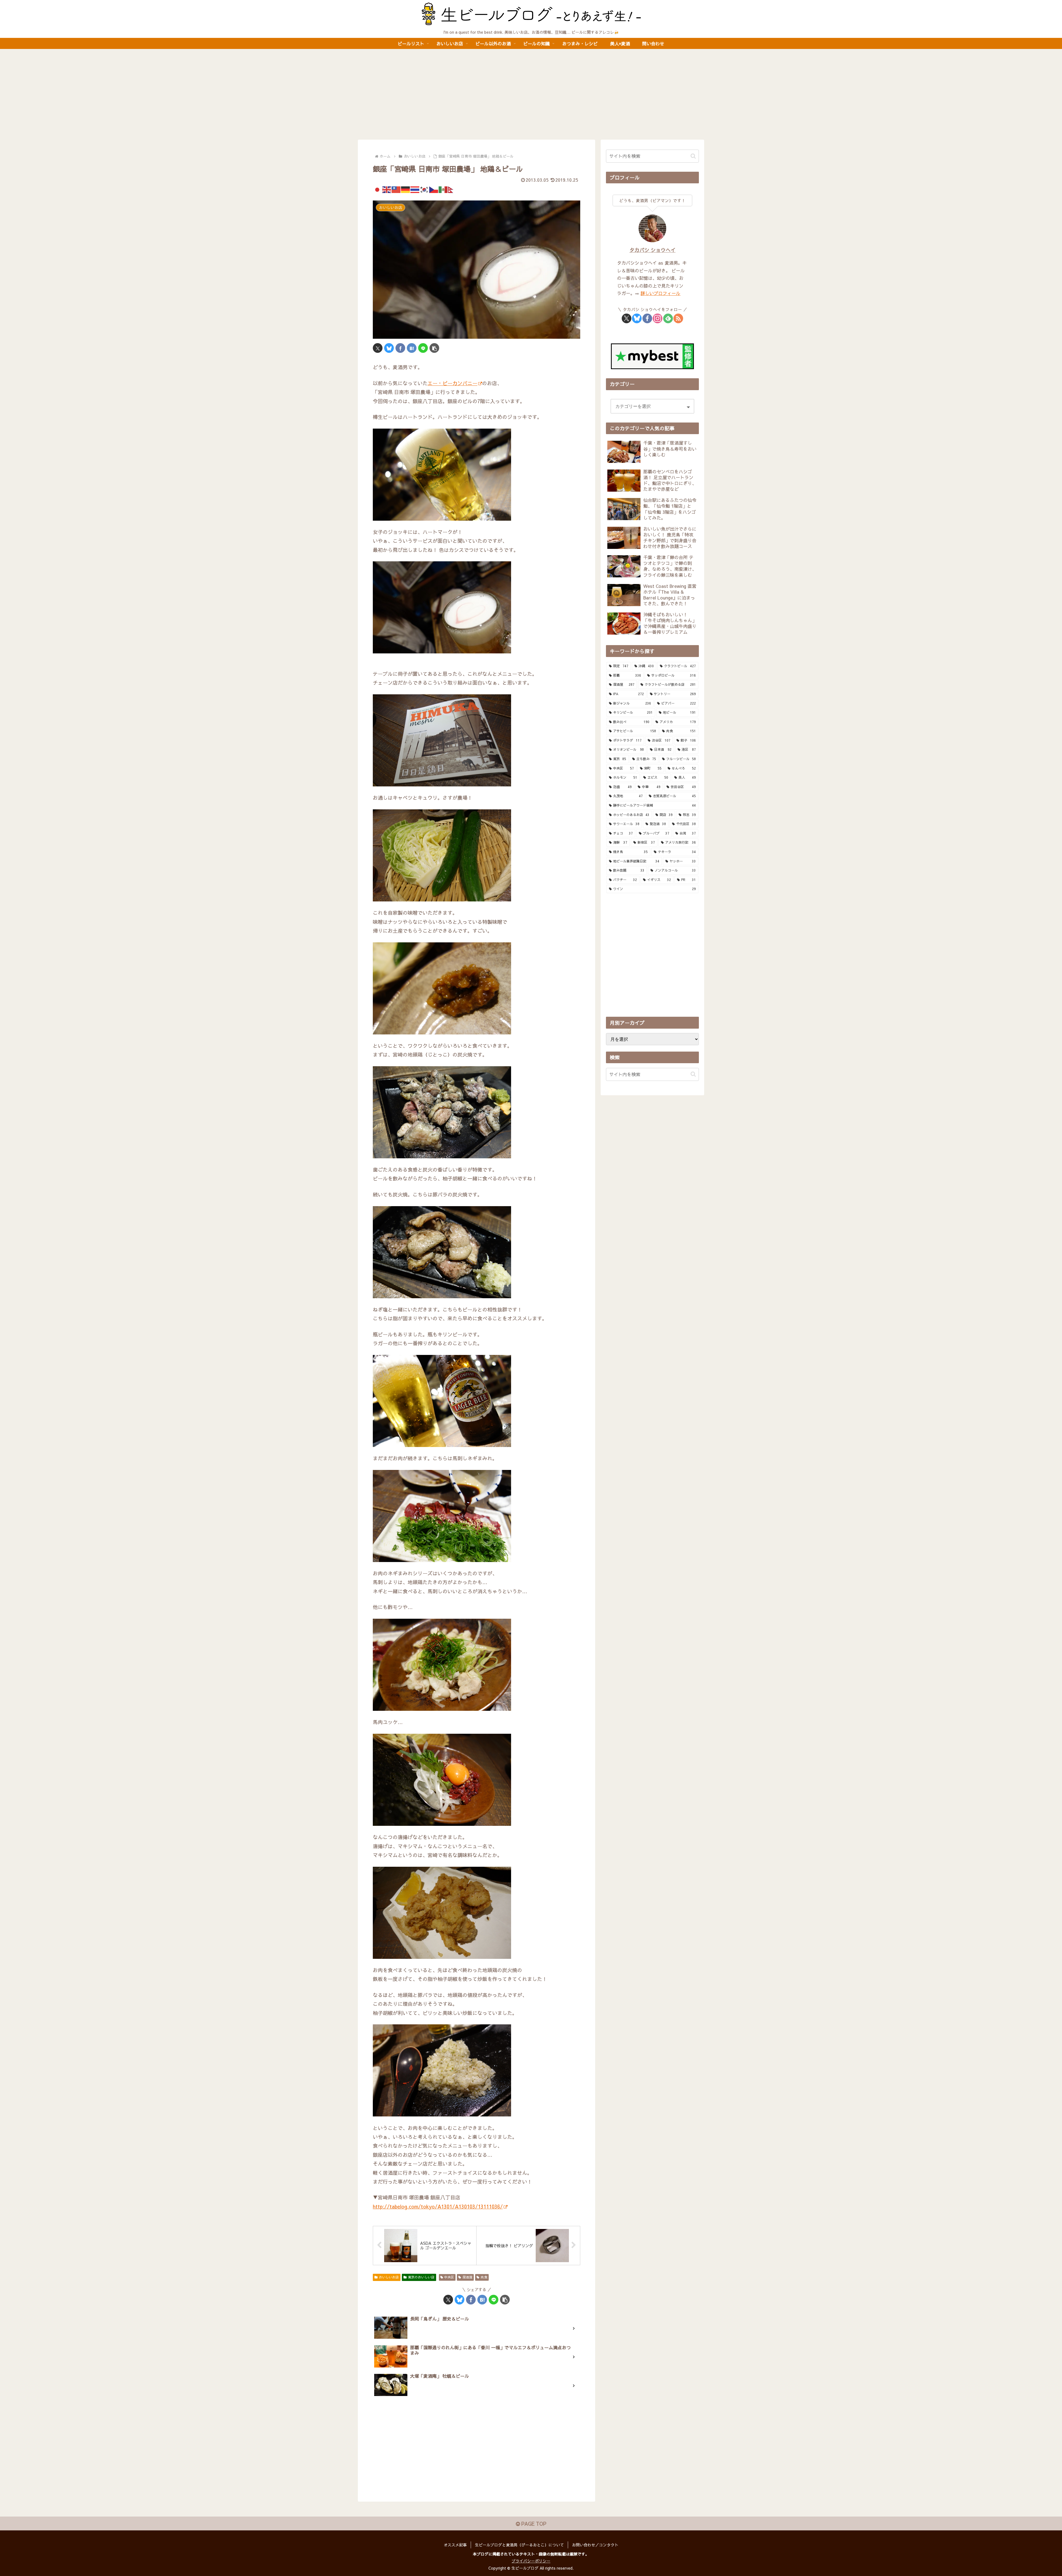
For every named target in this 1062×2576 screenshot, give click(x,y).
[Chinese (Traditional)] (396, 189)
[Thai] (415, 189)
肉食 (484, 2277)
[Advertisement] (531, 94)
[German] (406, 189)
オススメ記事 (455, 2545)
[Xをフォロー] (627, 318)
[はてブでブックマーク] (412, 348)
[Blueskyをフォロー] (637, 318)
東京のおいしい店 (421, 2277)
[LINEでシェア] (423, 348)
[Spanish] (443, 189)
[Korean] (425, 189)
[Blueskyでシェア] (389, 348)
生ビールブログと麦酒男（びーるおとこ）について (519, 2545)
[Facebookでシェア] (400, 348)
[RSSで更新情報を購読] (678, 318)
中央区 (449, 2277)
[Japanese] (378, 189)
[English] (387, 189)
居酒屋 (467, 2277)
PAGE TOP (533, 2524)
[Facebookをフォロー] (647, 318)
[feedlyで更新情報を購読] (668, 318)
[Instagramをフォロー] (658, 318)
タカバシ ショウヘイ (653, 250)
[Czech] (434, 189)
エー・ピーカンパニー (452, 383)
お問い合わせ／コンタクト (595, 2545)
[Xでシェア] (378, 348)
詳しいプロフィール (660, 293)
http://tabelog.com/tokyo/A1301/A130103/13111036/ (438, 2206)
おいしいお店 (389, 2277)
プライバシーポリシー (531, 2561)
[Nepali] (453, 189)
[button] (434, 348)
